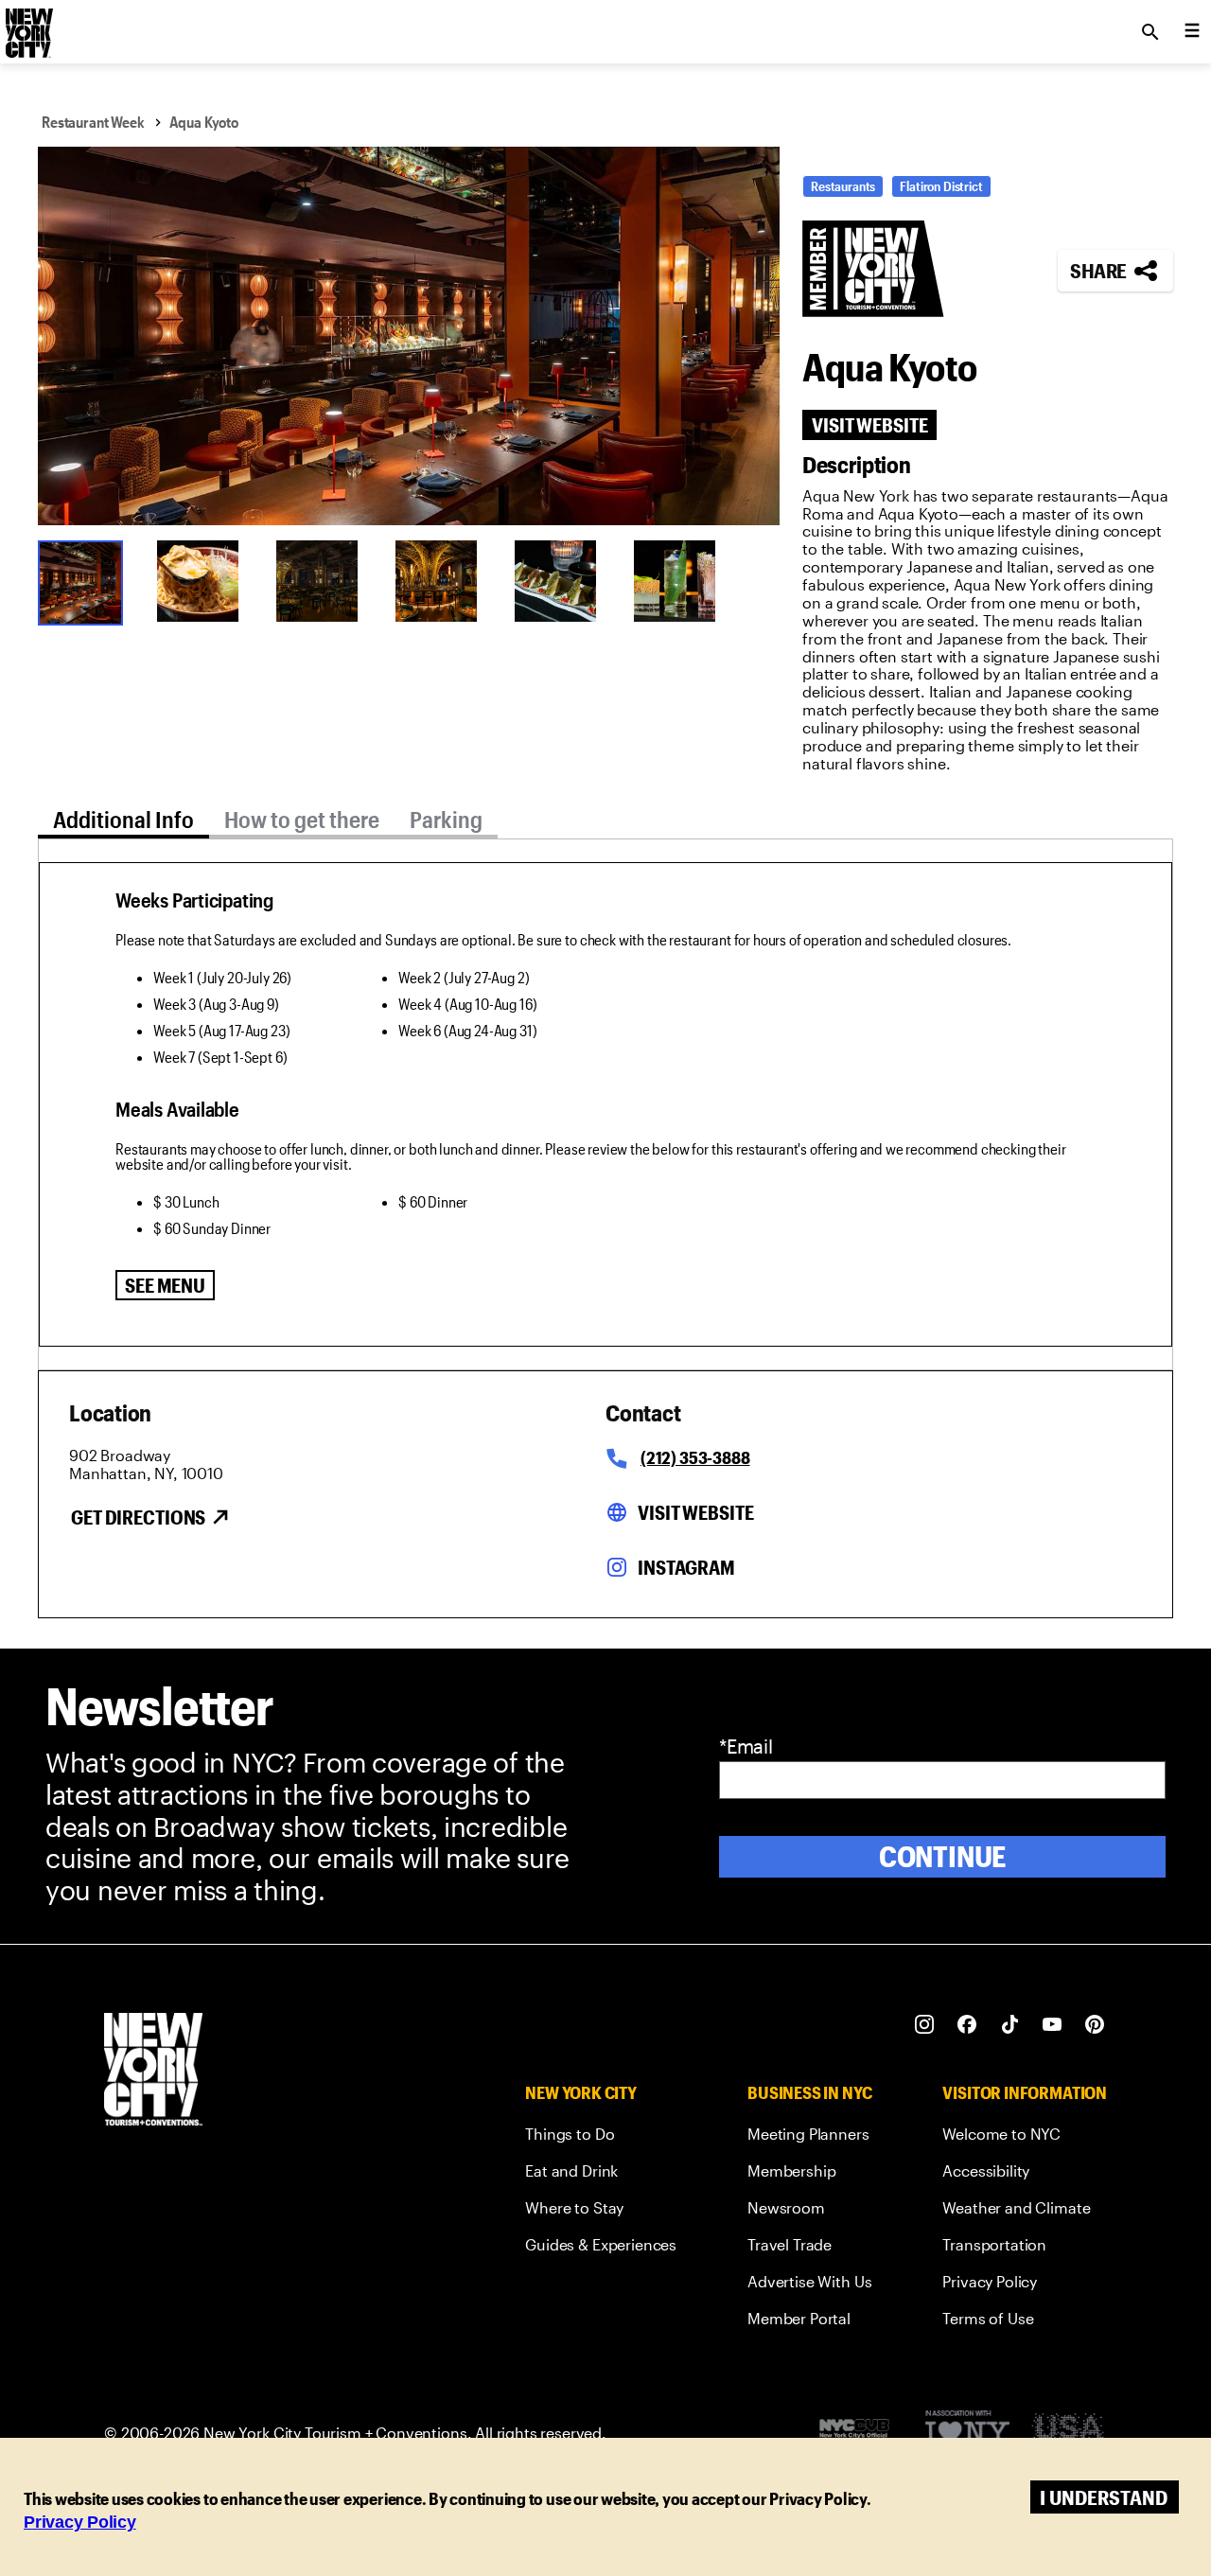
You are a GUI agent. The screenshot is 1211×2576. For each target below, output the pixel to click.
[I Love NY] (967, 2434)
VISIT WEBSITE (869, 425)
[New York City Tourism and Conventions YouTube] (1053, 2025)
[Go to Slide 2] (204, 581)
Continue (943, 1856)
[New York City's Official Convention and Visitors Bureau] (862, 2433)
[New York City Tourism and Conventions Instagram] (925, 2025)
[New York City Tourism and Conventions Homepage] (153, 2071)
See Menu (165, 1285)
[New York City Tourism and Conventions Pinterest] (1095, 2025)
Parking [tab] (446, 819)
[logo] (27, 26)
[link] (601, 2137)
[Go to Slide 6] (681, 581)
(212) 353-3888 (695, 1457)
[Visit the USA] (1068, 2434)
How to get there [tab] (302, 819)
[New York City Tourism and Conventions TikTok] (1010, 2025)
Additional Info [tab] (123, 819)
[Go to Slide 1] (85, 581)
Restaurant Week (93, 122)
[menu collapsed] (1192, 32)
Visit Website (695, 1512)
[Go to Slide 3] (324, 581)
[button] (409, 336)
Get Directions (138, 1517)
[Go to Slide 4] (443, 581)
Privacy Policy (80, 2522)
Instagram (686, 1567)
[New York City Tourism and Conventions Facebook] (967, 2025)
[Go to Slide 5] (562, 581)
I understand (1104, 2497)
